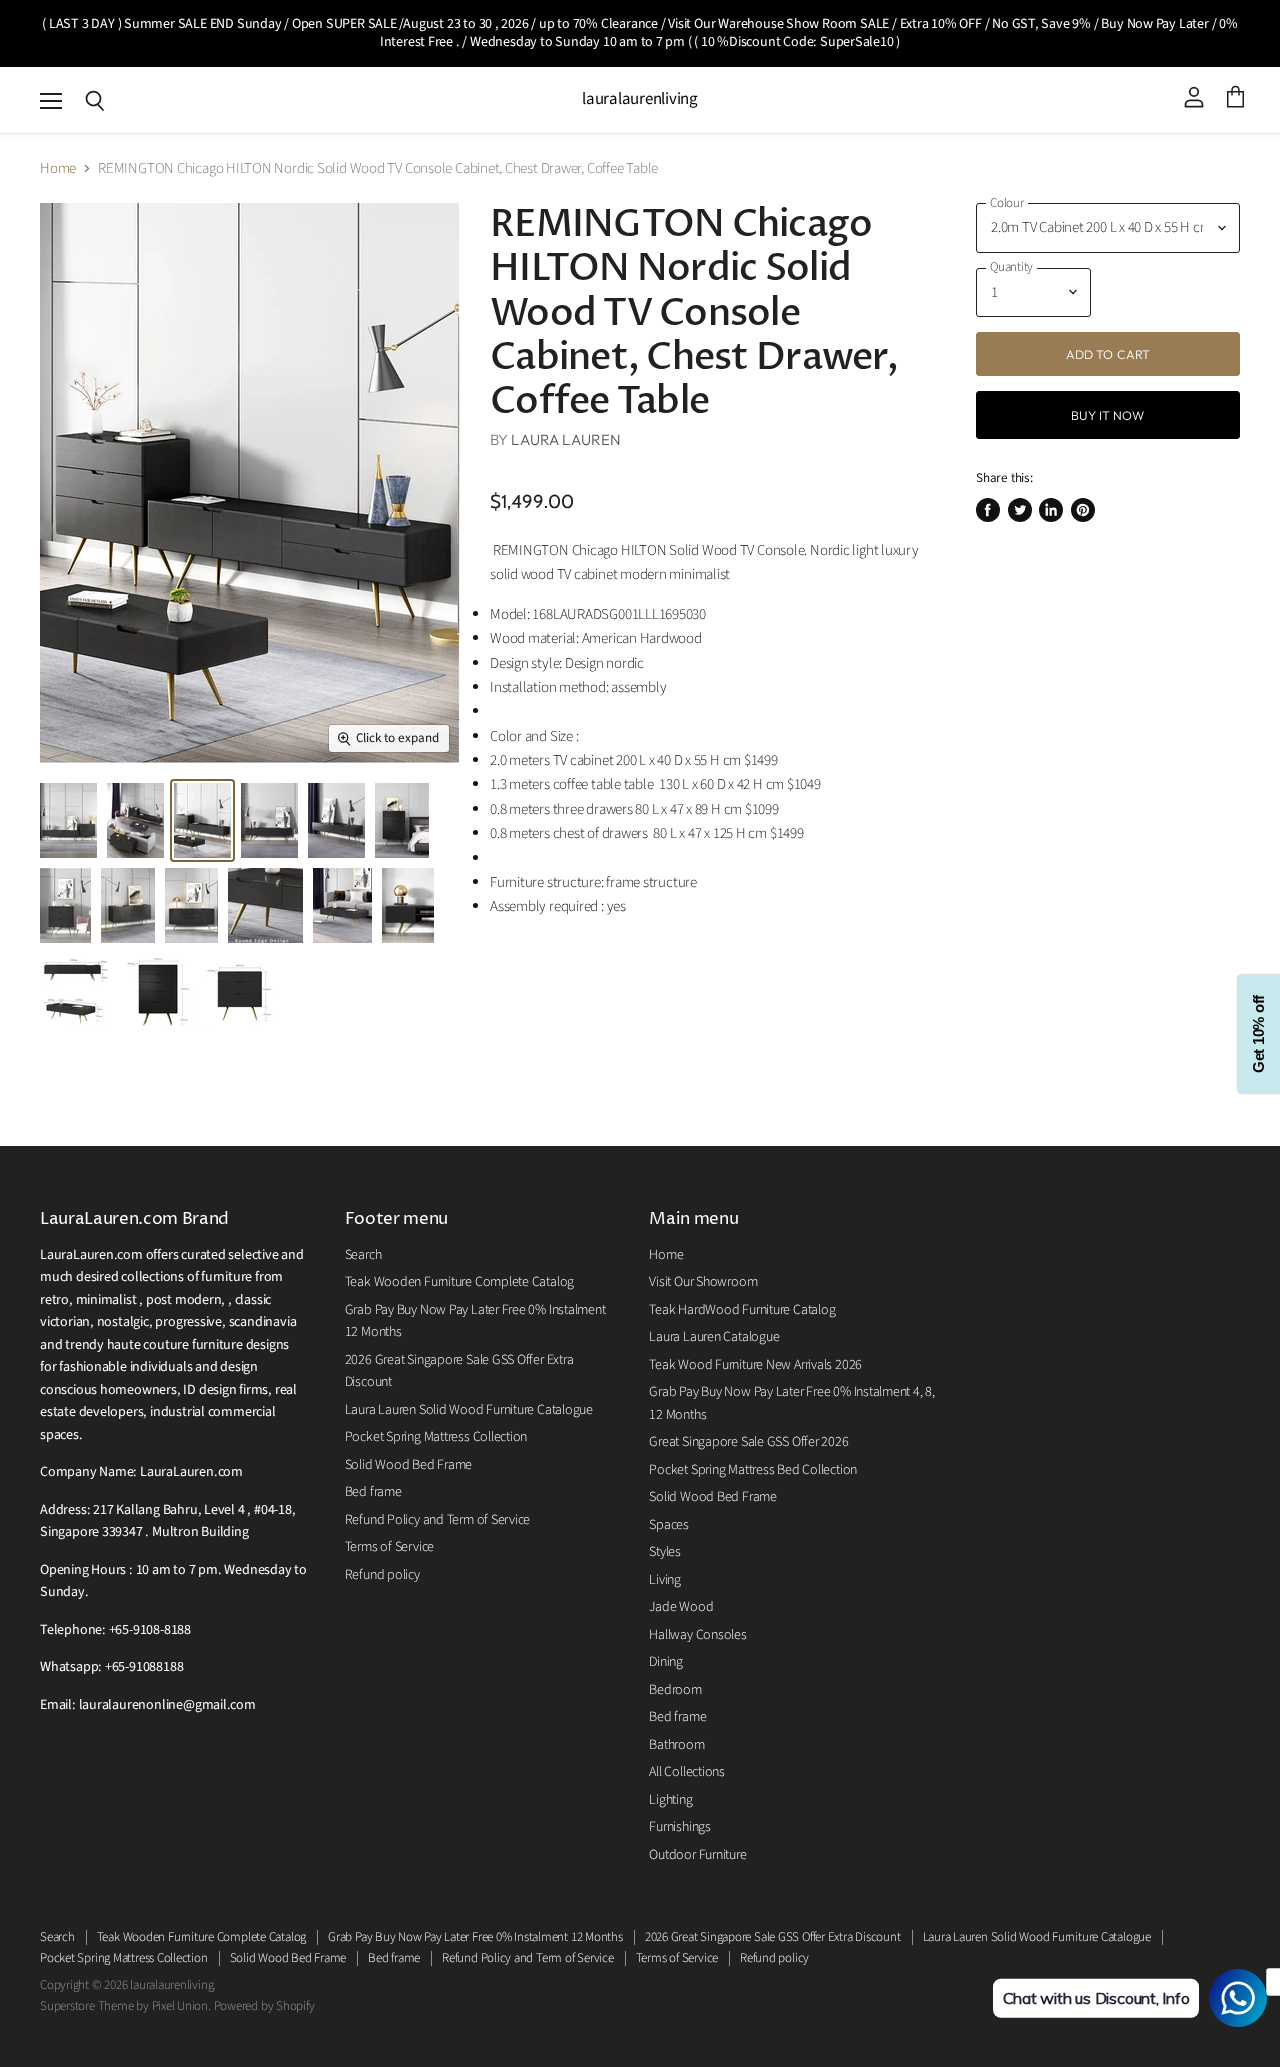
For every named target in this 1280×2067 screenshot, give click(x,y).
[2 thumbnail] (68, 820)
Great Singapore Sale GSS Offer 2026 (748, 1442)
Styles (665, 1552)
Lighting (670, 1800)
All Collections (687, 1772)
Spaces (669, 1525)
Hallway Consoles (697, 1635)
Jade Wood (681, 1607)
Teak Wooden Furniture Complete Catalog (459, 1282)
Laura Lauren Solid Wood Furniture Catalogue (469, 1410)
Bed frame (373, 1492)
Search (363, 1255)
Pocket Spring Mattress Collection (436, 1437)
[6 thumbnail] (202, 820)
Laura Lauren (566, 439)
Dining (666, 1662)
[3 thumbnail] (269, 820)
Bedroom (675, 1690)
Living (665, 1580)
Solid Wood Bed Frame (409, 1465)
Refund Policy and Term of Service (438, 1520)
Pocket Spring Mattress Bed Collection (753, 1470)
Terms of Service (389, 1547)
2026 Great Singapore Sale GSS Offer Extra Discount (773, 1937)
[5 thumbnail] (135, 820)
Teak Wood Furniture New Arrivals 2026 (755, 1365)
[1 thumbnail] (156, 990)
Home (58, 168)
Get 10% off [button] (1258, 1033)
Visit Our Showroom (703, 1282)
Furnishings (680, 1827)
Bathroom (676, 1745)
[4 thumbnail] (336, 820)
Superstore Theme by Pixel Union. (125, 2006)
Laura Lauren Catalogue (714, 1337)
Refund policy (382, 1575)
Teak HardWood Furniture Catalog (742, 1310)
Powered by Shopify (264, 2006)
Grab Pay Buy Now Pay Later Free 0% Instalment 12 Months (475, 1937)
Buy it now (1107, 415)
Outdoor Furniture (697, 1855)
